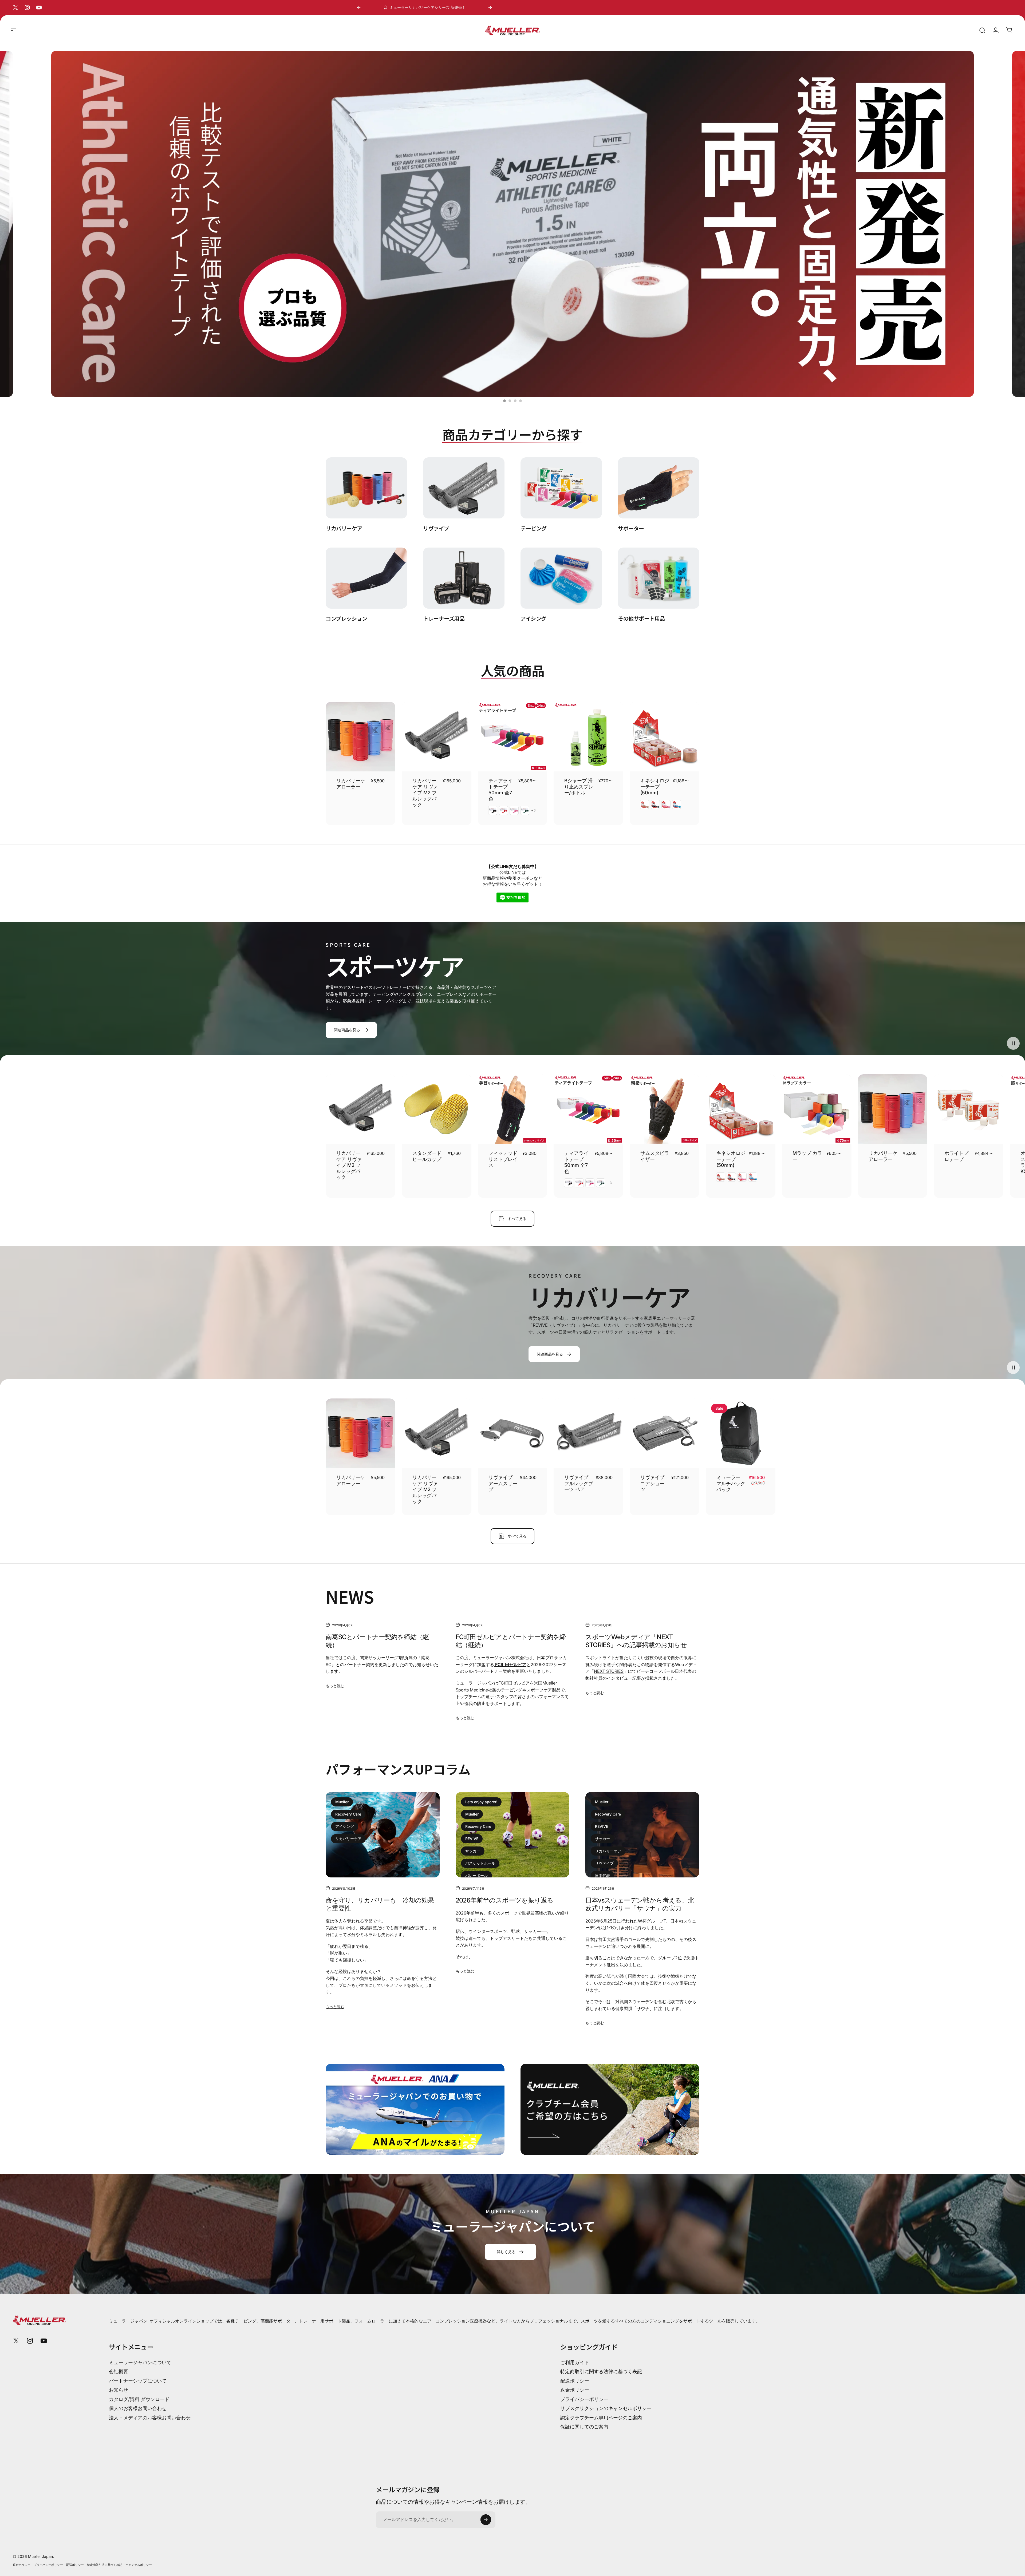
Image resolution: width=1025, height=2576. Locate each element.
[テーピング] (561, 488)
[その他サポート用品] (659, 578)
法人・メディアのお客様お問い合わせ (150, 2418)
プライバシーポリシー (584, 2399)
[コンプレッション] (366, 578)
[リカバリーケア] (366, 488)
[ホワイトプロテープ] (969, 1109)
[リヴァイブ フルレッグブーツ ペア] (588, 1433)
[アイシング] (561, 578)
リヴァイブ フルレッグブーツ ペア (579, 1483)
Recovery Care (348, 1814)
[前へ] (359, 7)
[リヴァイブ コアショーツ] (665, 1433)
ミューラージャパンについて (140, 2362)
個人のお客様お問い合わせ (138, 2408)
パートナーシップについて (138, 2381)
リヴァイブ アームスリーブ (503, 1483)
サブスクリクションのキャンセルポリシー (606, 2408)
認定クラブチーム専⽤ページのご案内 (601, 2418)
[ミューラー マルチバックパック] (741, 1433)
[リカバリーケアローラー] (360, 737)
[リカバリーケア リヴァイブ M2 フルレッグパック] (437, 737)
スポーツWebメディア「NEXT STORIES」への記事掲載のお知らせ (636, 1641)
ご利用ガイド (575, 2362)
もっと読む (335, 1686)
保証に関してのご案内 (584, 2427)
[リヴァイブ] (464, 488)
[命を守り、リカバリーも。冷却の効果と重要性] (383, 1835)
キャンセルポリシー (139, 2565)
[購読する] (486, 2520)
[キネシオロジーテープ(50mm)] (665, 737)
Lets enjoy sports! (481, 1802)
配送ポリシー (575, 2381)
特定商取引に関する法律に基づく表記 (601, 2371)
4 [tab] (521, 401)
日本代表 (602, 1875)
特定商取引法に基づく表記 (105, 2565)
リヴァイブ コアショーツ (652, 1483)
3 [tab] (515, 401)
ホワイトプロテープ (956, 1156)
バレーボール (476, 1875)
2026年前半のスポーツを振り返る (505, 1900)
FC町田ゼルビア (510, 1665)
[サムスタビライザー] (665, 1109)
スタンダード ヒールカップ (427, 1156)
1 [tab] (504, 401)
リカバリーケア (348, 1839)
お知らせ (119, 2390)
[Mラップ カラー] (817, 1109)
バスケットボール (480, 1863)
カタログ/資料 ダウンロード (139, 2399)
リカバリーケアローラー (883, 1156)
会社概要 (119, 2371)
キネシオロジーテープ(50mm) (655, 787)
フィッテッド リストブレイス (503, 1159)
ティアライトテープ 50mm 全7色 (500, 790)
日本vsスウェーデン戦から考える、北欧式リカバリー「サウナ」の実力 (640, 1904)
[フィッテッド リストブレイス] (513, 1109)
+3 (534, 810)
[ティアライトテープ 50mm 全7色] (513, 737)
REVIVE (472, 1839)
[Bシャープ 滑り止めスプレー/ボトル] (588, 737)
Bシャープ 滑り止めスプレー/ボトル (579, 787)
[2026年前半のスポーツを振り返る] (513, 1835)
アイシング (345, 1826)
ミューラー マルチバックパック (731, 1483)
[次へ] (490, 7)
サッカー (473, 1851)
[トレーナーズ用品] (464, 578)
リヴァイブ (604, 1863)
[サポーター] (659, 488)
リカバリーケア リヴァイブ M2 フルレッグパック (425, 793)
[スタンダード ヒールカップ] (437, 1109)
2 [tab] (510, 401)
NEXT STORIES (609, 1671)
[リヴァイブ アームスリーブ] (513, 1433)
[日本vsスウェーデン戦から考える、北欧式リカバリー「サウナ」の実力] (642, 1835)
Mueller (342, 1802)
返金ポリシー (575, 2390)
